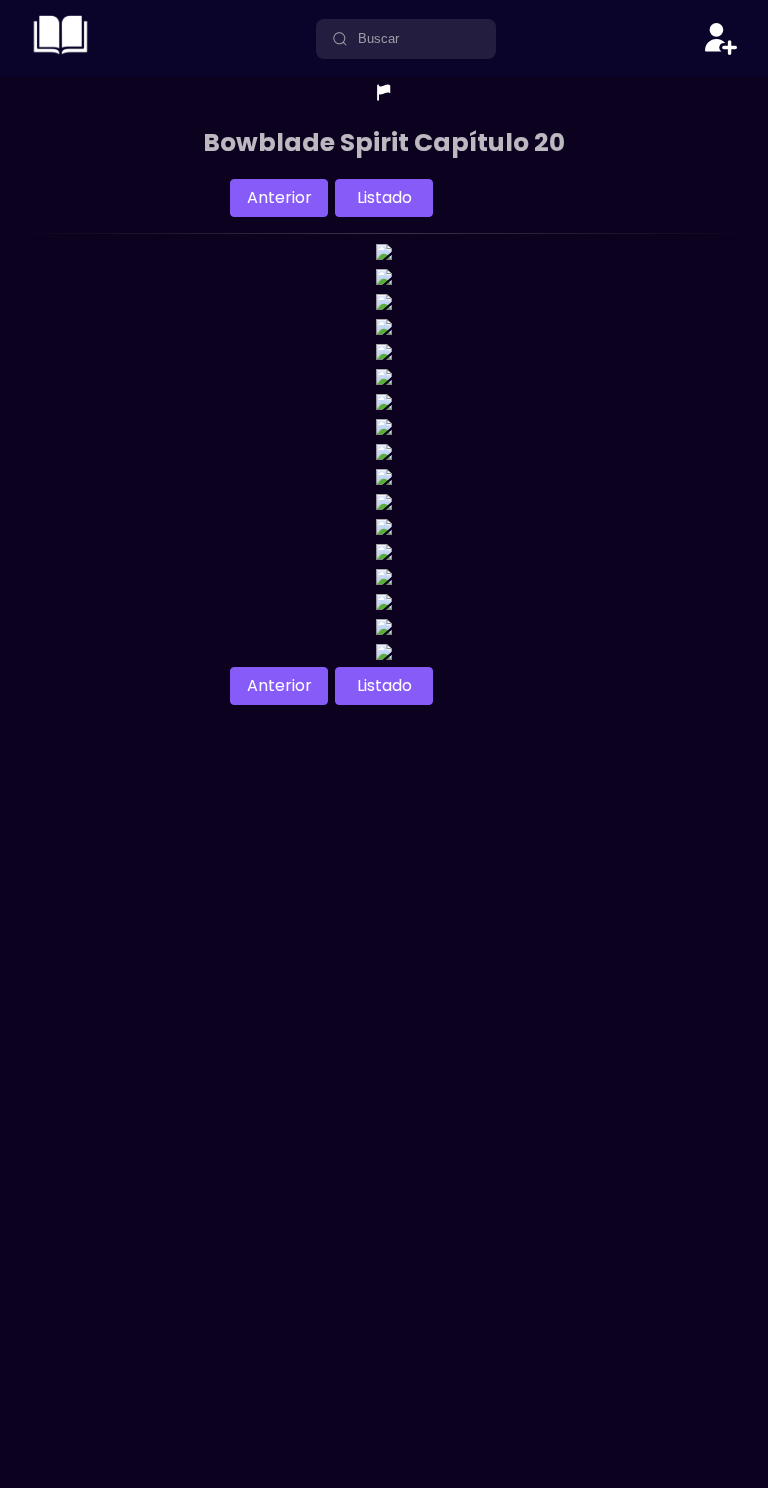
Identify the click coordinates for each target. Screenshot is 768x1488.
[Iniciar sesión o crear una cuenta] (721, 39)
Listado (384, 197)
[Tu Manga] (60, 54)
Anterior (279, 197)
